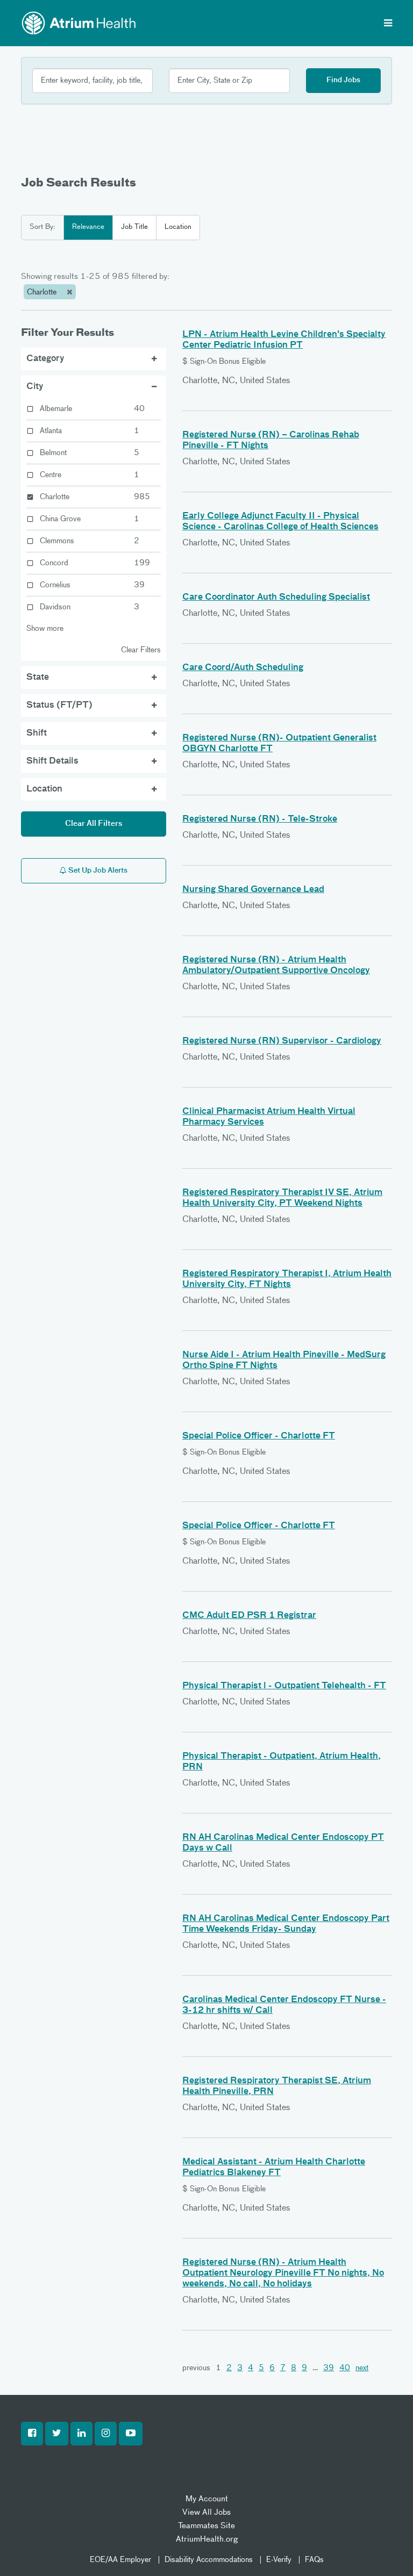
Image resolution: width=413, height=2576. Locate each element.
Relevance (88, 227)
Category (45, 359)
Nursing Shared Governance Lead (253, 890)
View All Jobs (206, 2512)
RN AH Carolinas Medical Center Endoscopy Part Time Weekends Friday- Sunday (286, 1924)
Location (178, 227)
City (35, 387)
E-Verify (279, 2560)
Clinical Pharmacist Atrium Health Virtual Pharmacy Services (269, 1117)
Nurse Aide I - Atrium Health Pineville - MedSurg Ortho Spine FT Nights (284, 1361)
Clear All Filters (94, 824)
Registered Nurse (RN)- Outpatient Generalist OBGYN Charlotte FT (279, 744)
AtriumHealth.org (207, 2539)
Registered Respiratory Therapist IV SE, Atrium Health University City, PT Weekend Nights (282, 1198)
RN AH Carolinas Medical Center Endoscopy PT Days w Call (283, 1843)
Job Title (134, 227)
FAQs (314, 2560)
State (38, 678)
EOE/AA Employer (120, 2560)
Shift (37, 733)
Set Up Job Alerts (97, 871)
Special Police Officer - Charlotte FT (259, 1436)
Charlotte (43, 292)
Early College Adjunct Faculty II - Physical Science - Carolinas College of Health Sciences (280, 522)
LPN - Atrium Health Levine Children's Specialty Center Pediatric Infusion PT (284, 340)
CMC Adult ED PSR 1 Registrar (249, 1616)
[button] (32, 2434)
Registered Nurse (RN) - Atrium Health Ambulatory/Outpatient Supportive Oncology (276, 966)
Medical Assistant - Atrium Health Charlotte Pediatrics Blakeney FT (274, 2168)
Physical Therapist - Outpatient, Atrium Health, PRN (282, 1762)
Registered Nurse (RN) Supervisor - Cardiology (282, 1041)
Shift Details (52, 761)
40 (345, 2368)
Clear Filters (141, 650)
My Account (207, 2499)
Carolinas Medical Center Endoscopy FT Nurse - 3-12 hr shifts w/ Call (284, 2005)
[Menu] (388, 24)
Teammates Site (206, 2526)
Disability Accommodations (209, 2560)
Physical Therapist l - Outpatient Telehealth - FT (284, 1686)
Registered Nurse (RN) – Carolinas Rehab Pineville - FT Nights (271, 441)
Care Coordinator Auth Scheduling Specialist (276, 598)
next (362, 2368)
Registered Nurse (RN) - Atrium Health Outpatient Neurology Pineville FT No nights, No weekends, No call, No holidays (283, 2273)
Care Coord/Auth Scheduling (243, 668)
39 (329, 2368)
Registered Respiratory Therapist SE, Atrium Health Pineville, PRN (277, 2086)
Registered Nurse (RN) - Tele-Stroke (260, 819)
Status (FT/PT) (59, 706)
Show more (45, 629)
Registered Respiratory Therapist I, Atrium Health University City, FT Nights (287, 1279)
